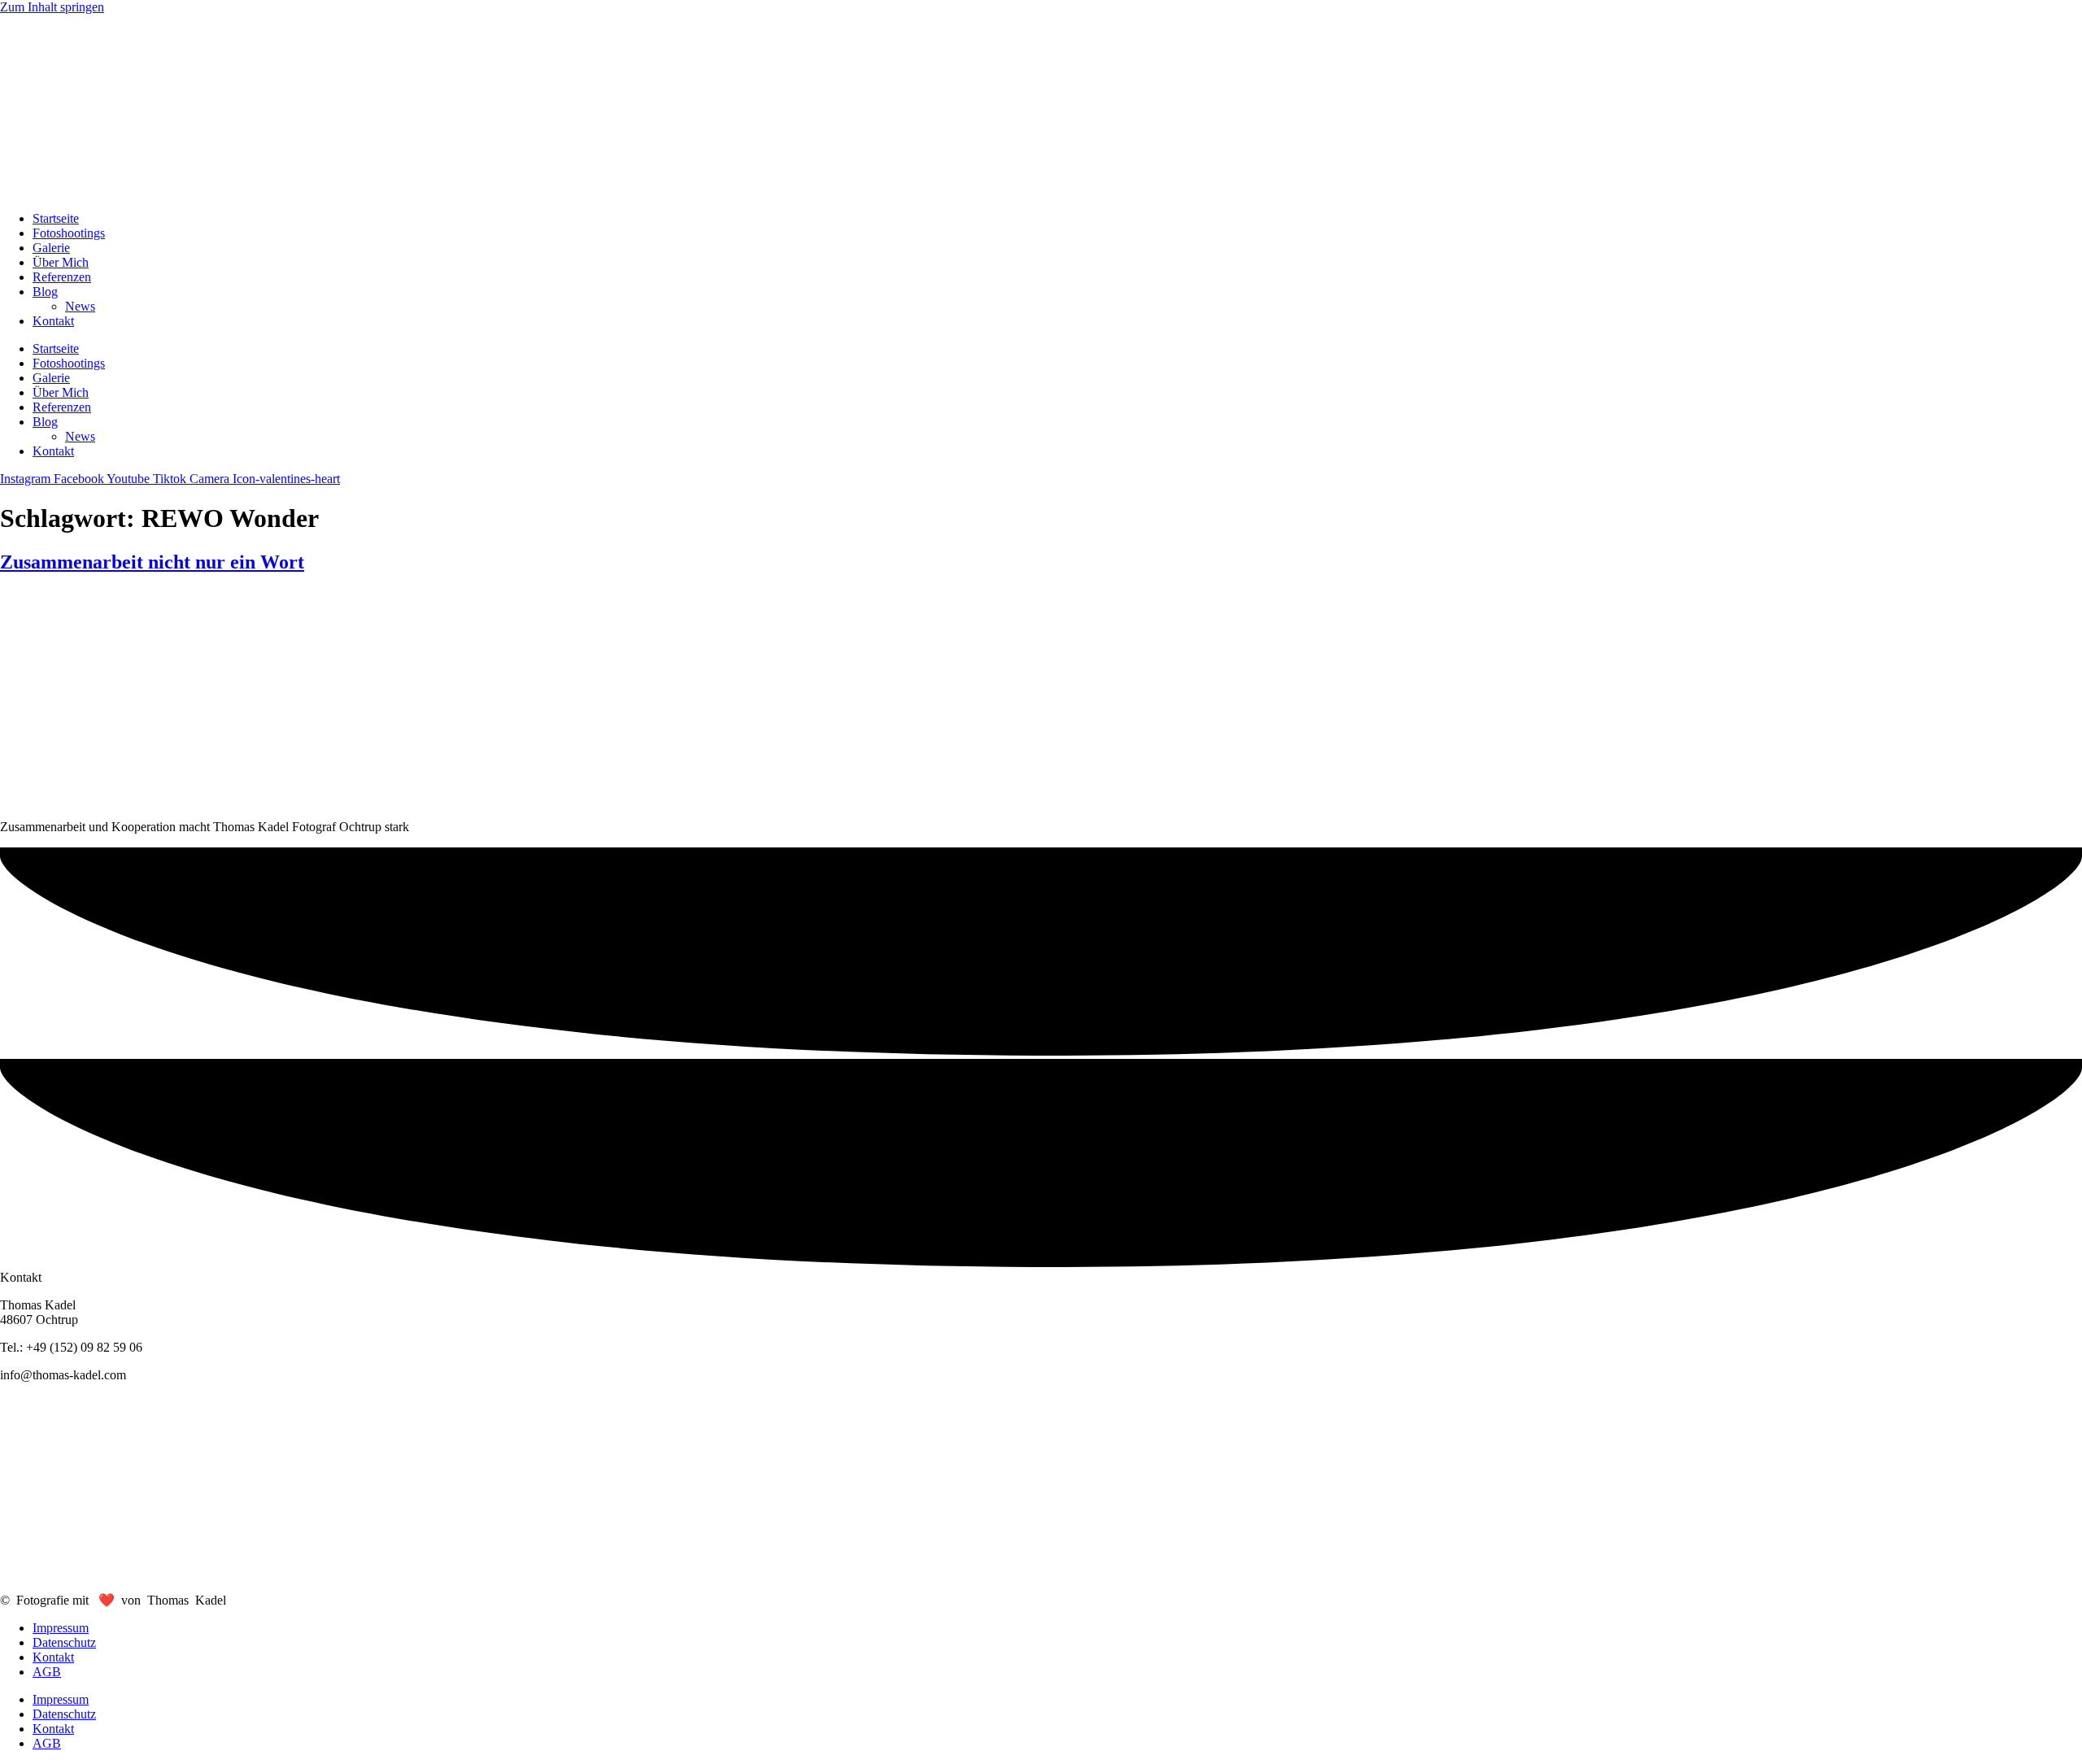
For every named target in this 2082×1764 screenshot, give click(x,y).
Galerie (51, 248)
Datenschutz (64, 1642)
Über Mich (61, 262)
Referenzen (62, 277)
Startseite (56, 218)
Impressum (61, 1628)
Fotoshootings (69, 233)
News (80, 306)
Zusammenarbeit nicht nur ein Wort (152, 562)
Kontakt (53, 321)
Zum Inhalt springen (52, 7)
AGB (47, 1672)
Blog (45, 292)
